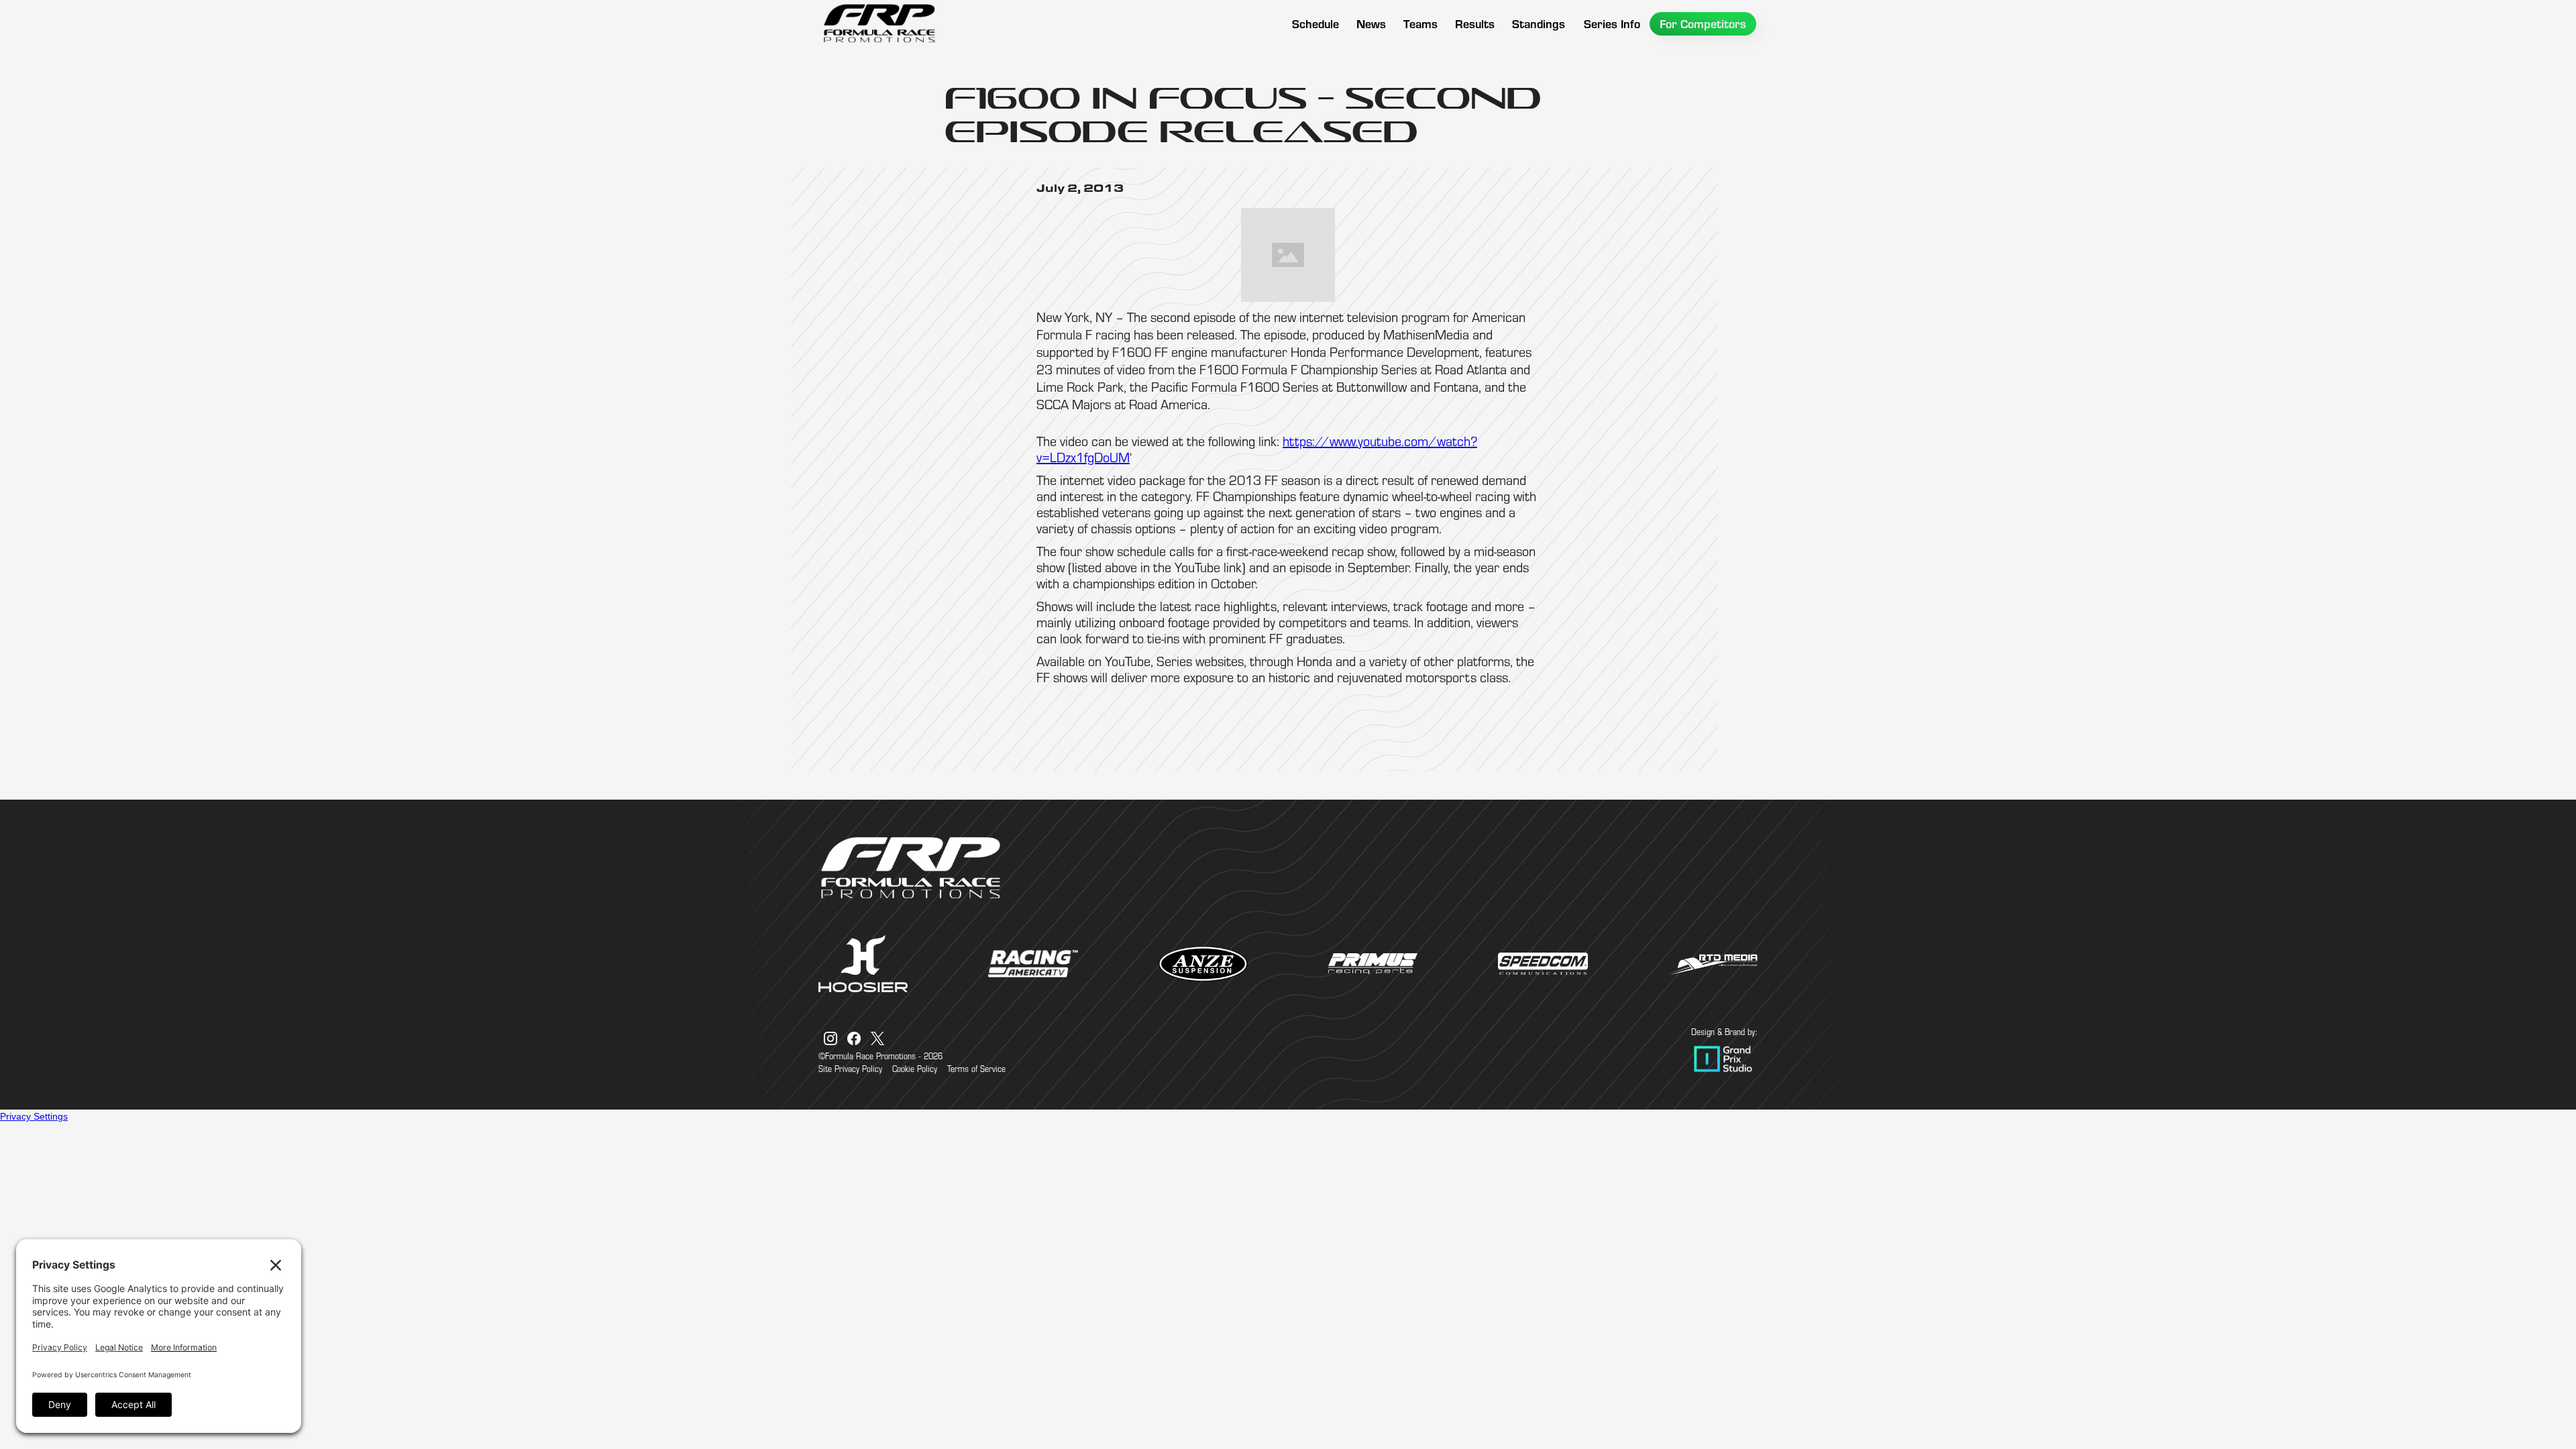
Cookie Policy (915, 1069)
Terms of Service (976, 1069)
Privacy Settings (34, 1116)
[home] (879, 23)
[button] (1420, 24)
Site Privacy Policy (850, 1069)
